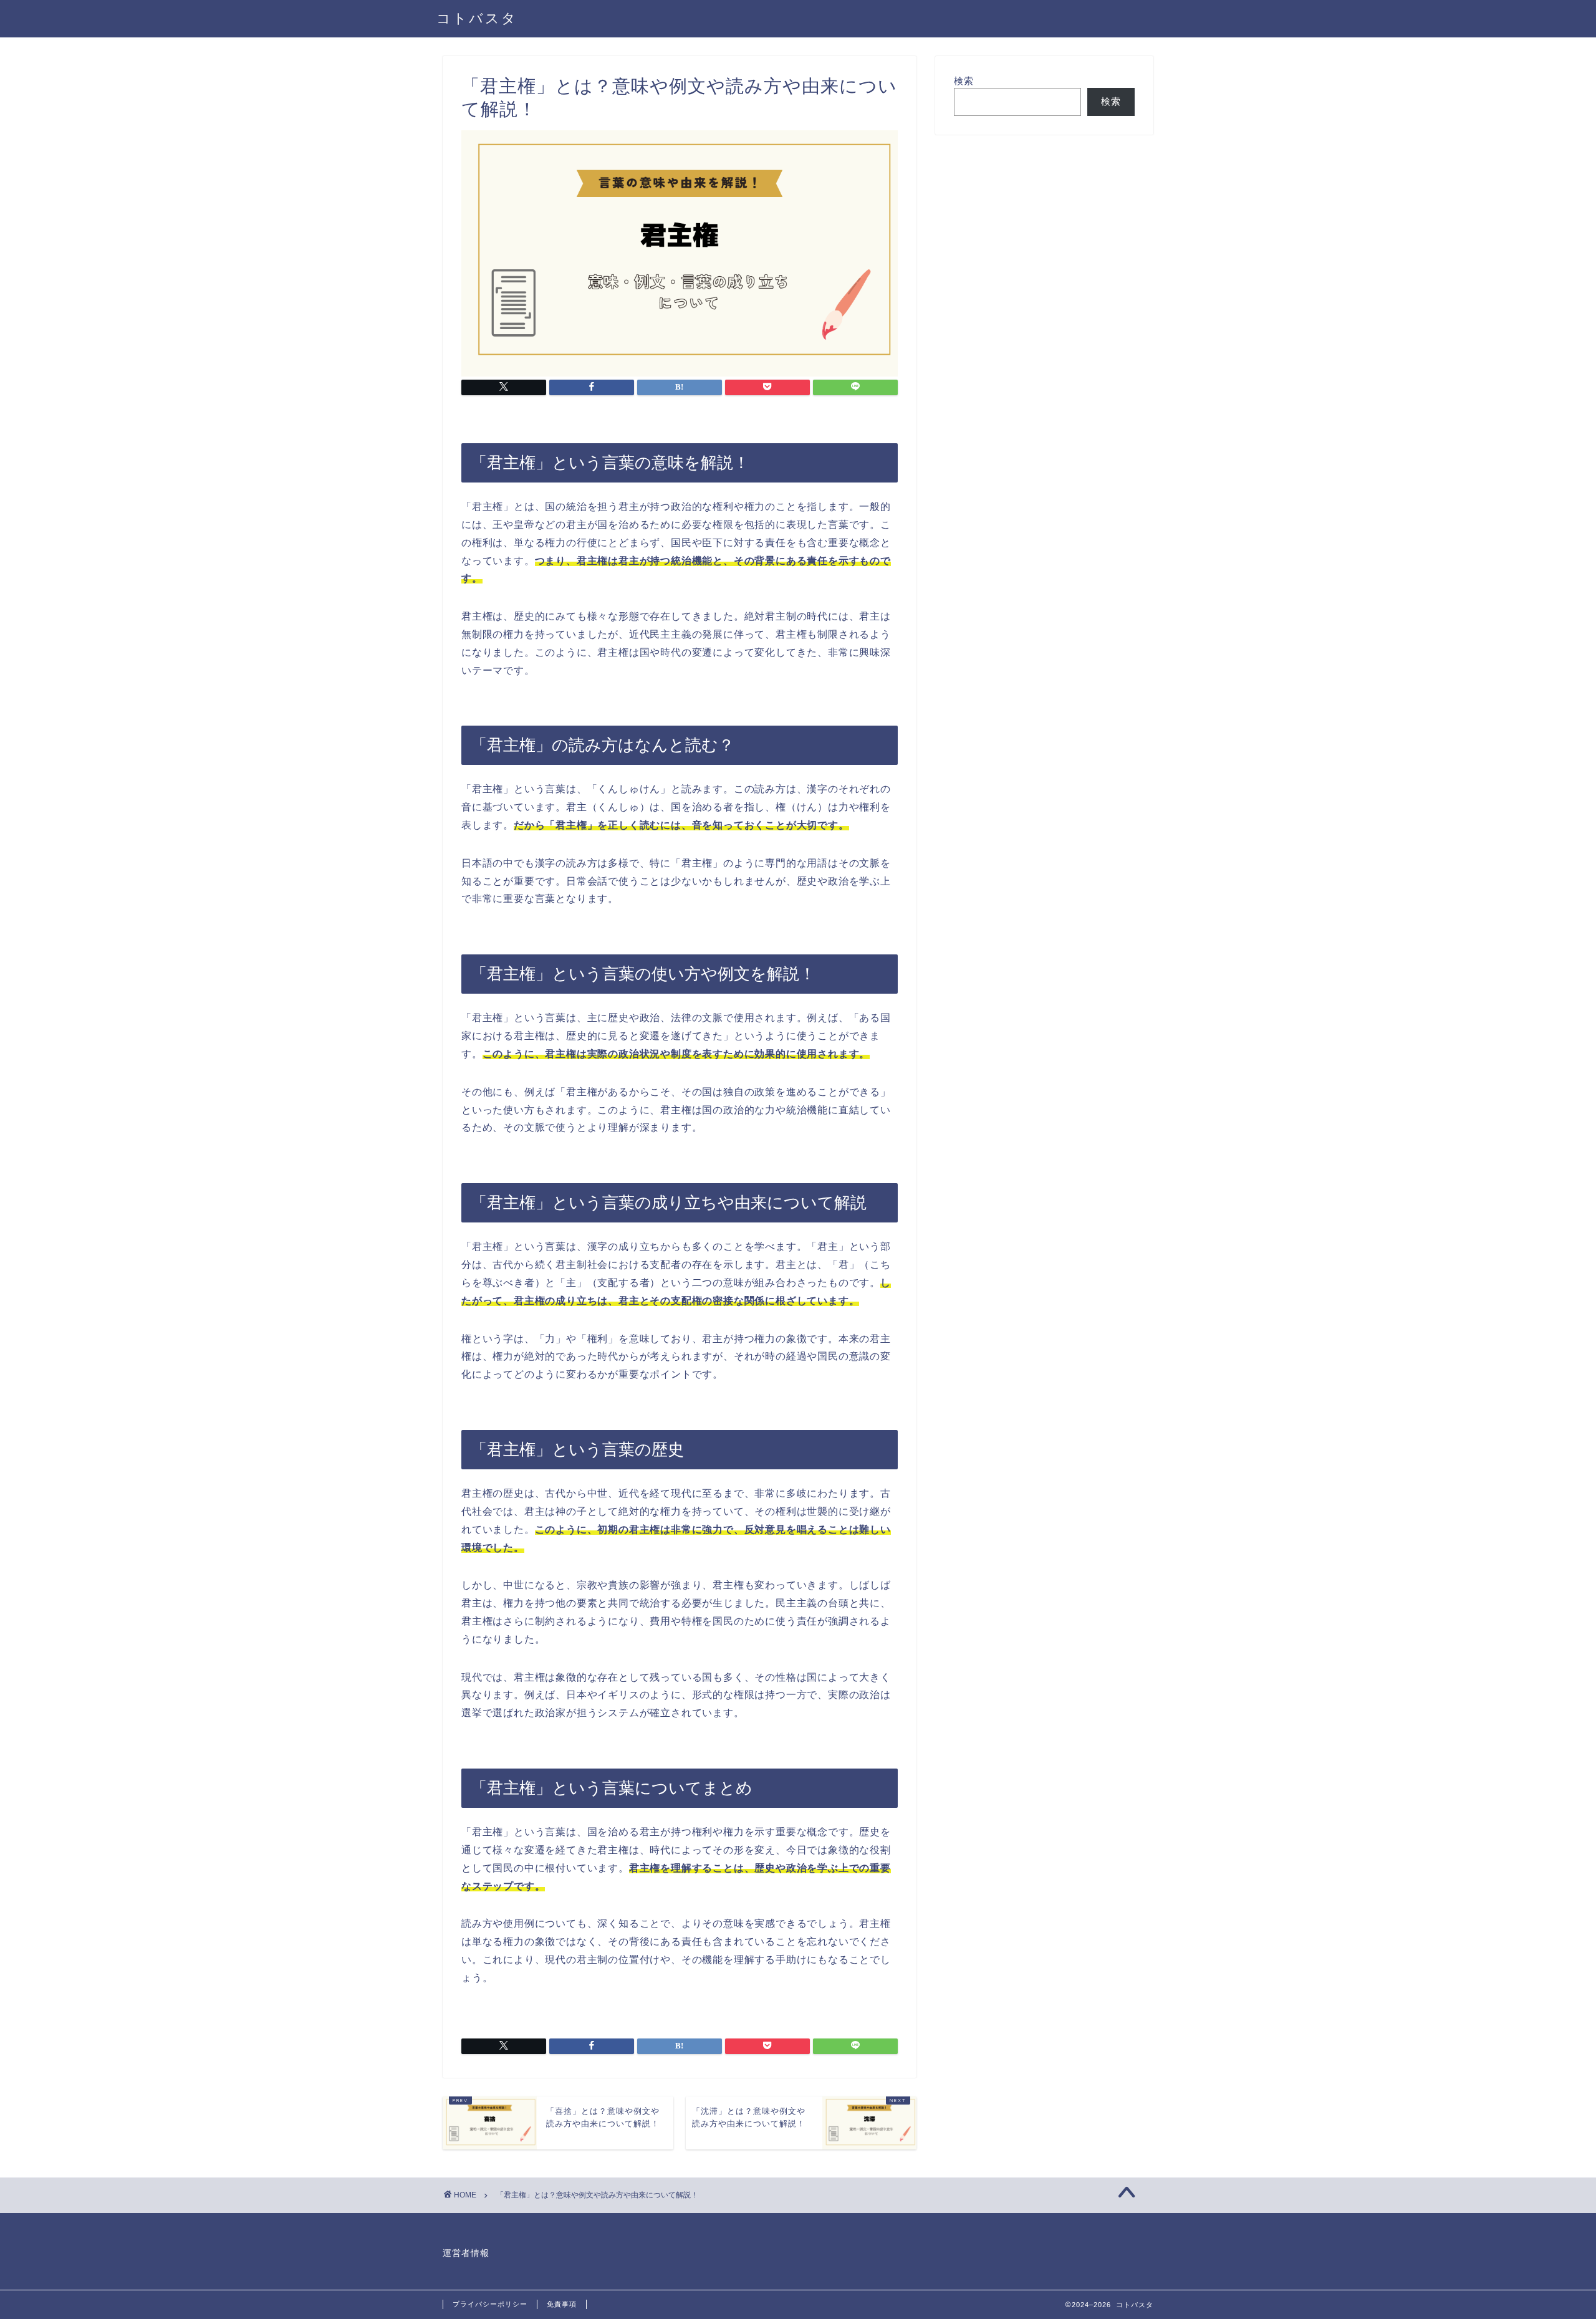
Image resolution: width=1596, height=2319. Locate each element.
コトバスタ (477, 18)
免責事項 (562, 2304)
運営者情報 (466, 2253)
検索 (964, 81)
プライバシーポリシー (490, 2304)
